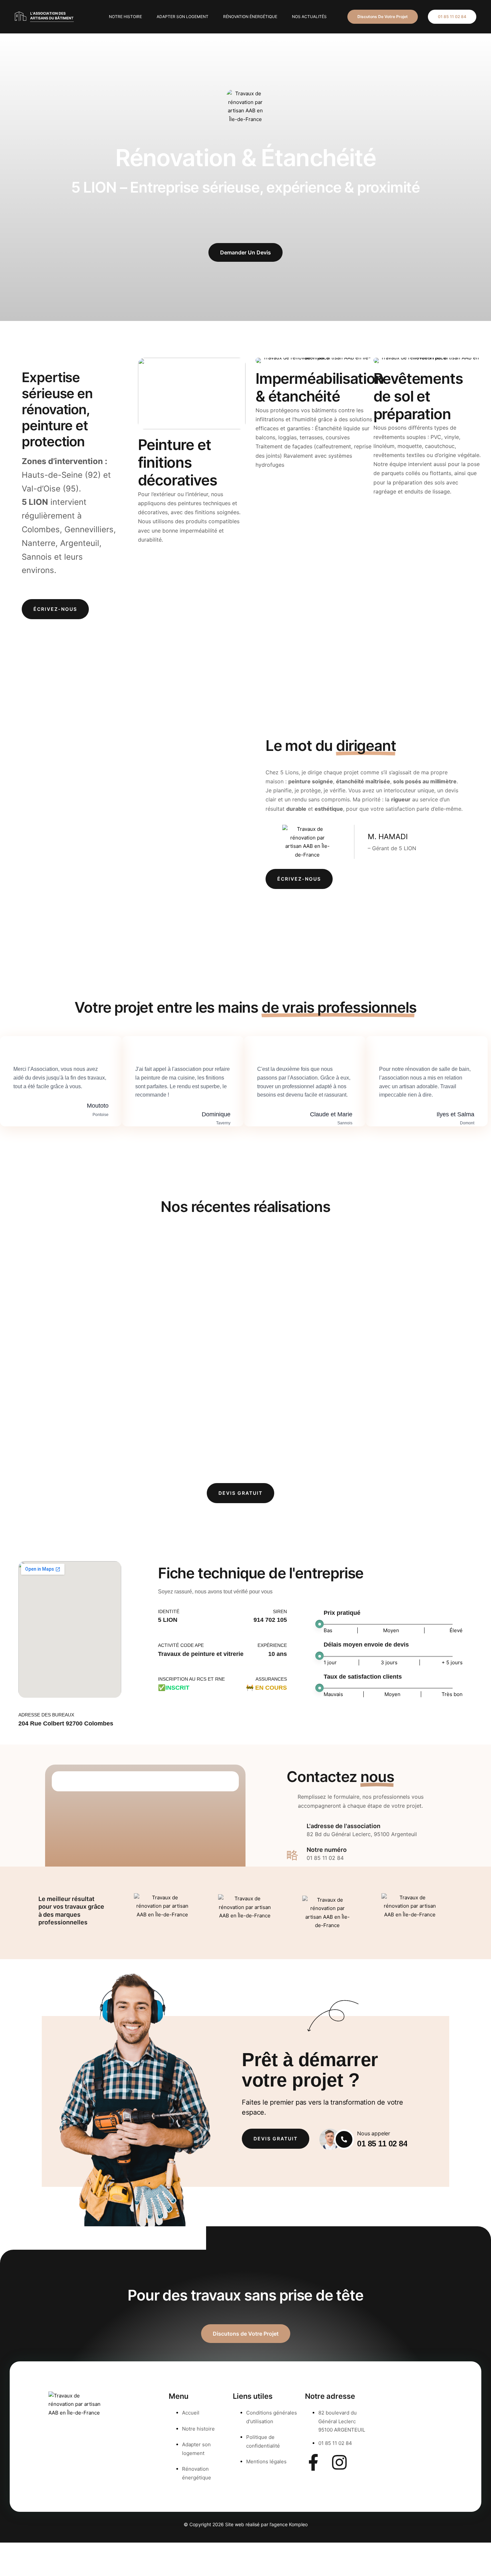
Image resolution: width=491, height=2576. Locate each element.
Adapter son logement (183, 17)
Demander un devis (246, 252)
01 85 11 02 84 (452, 17)
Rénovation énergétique (250, 17)
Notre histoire (125, 17)
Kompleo (298, 2524)
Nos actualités (309, 17)
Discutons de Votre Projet (246, 2334)
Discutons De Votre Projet (383, 17)
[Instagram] (339, 2462)
